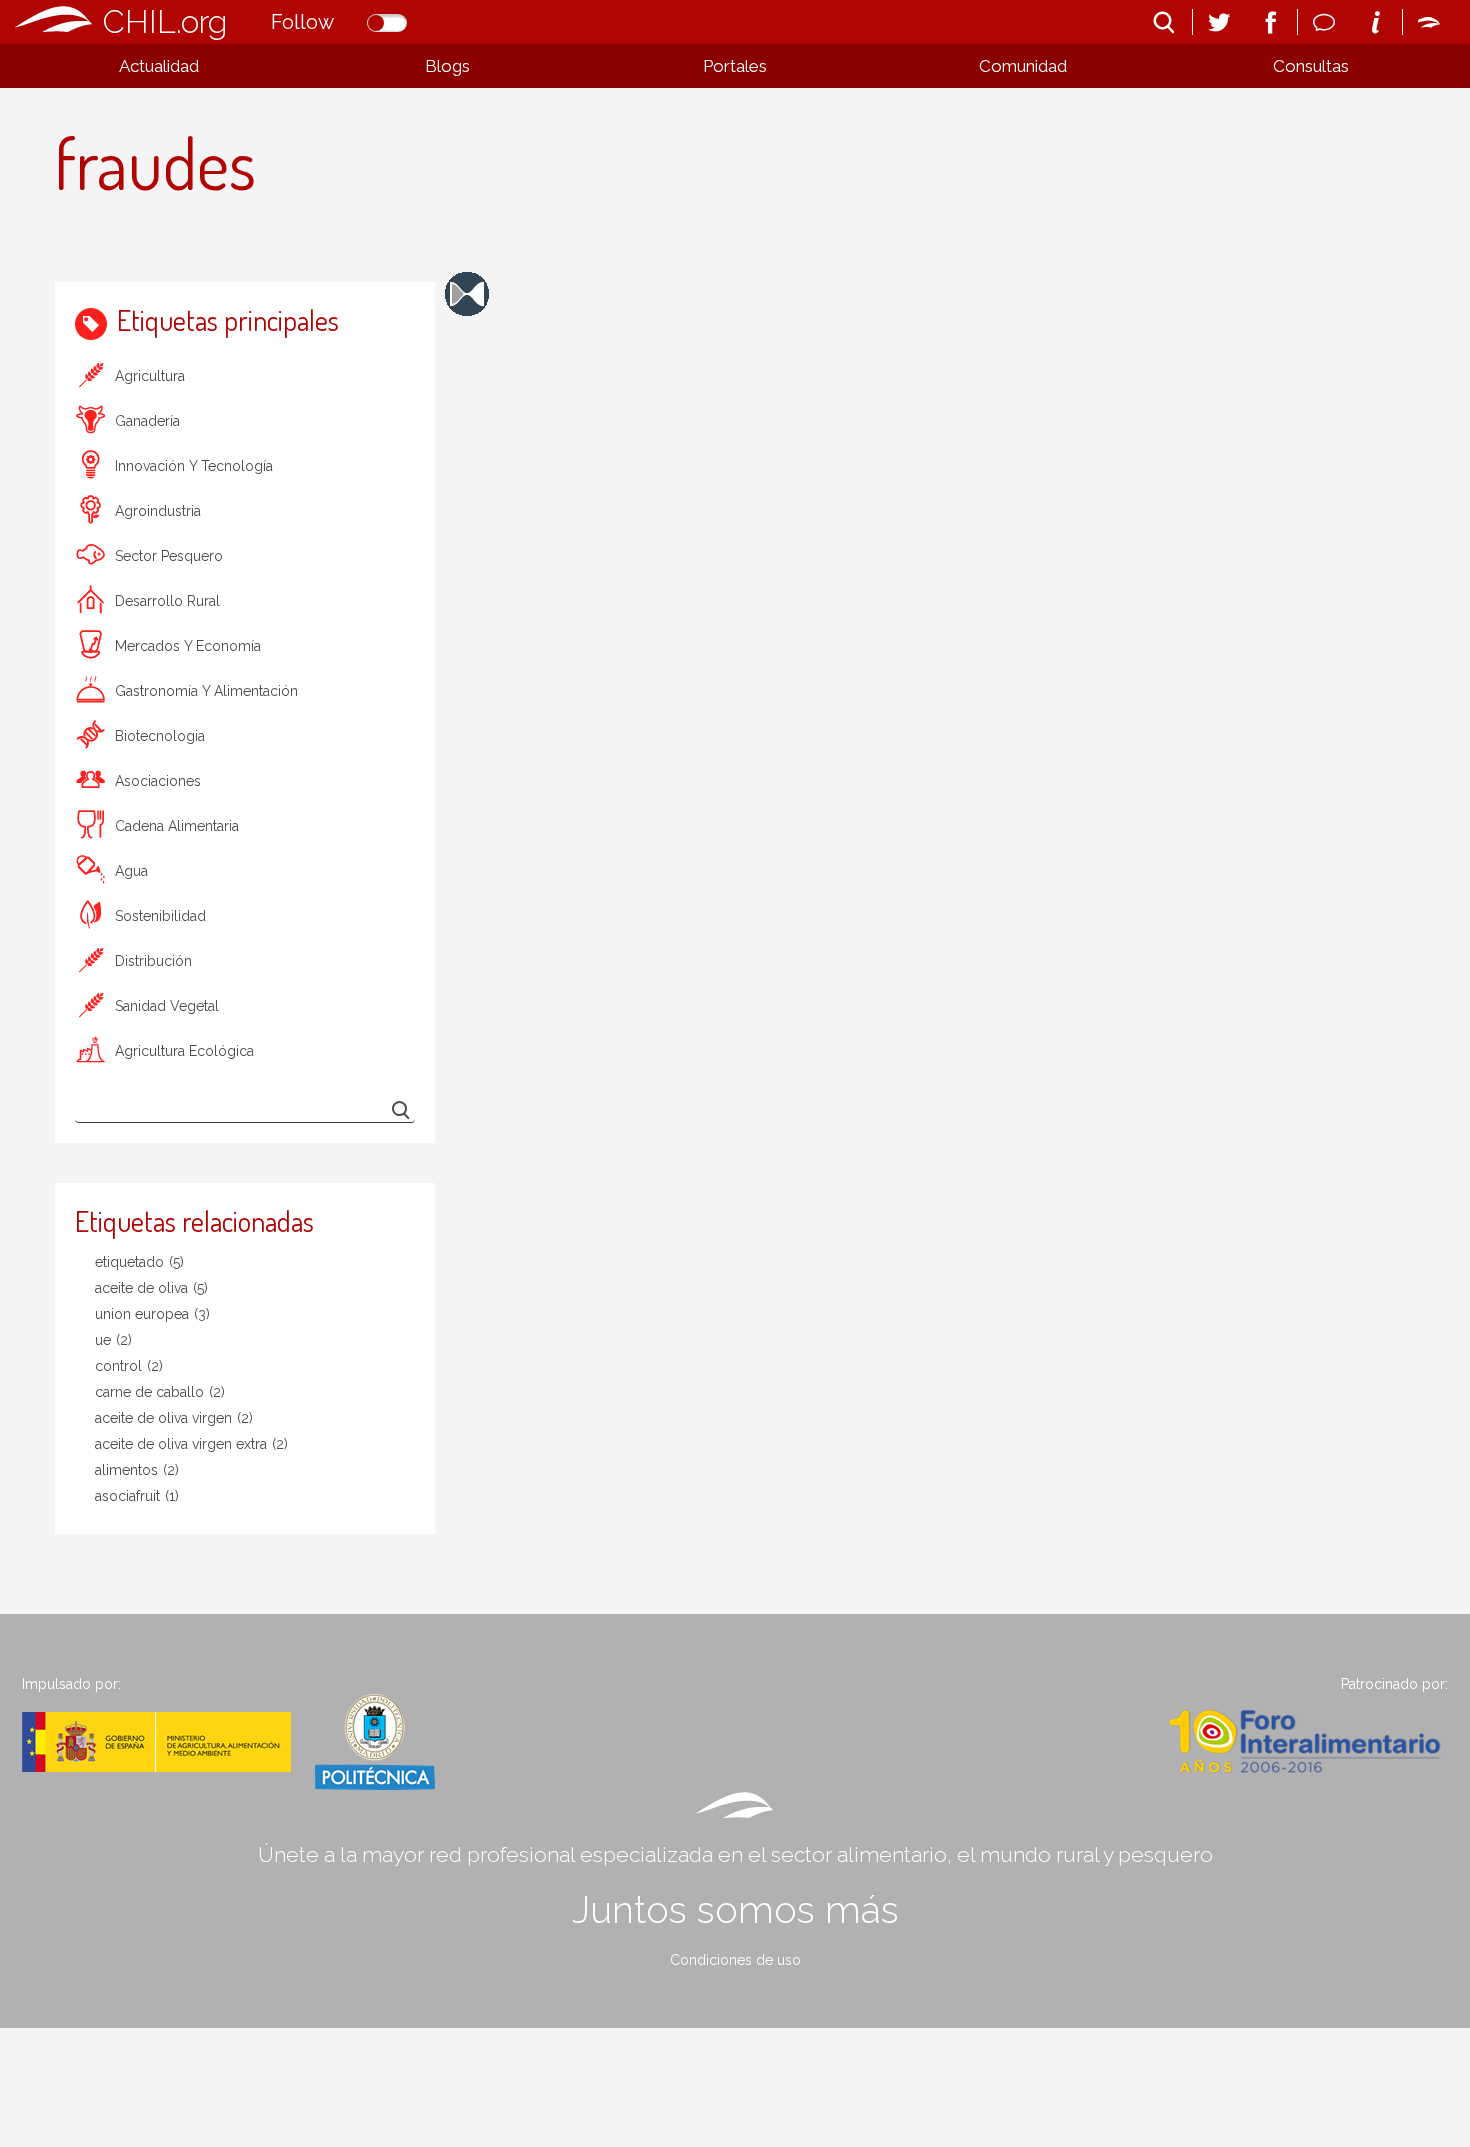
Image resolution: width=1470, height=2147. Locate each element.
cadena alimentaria (177, 826)
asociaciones (158, 781)
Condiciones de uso (735, 1960)
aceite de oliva (151, 1288)
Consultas (1311, 66)
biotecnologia (160, 736)
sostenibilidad (160, 916)
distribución (153, 961)
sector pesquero (169, 556)
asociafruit (137, 1496)
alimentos (137, 1470)
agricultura (150, 376)
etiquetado (139, 1262)
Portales (735, 66)
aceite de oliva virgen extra (191, 1444)
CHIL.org (165, 21)
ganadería (147, 421)
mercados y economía (188, 646)
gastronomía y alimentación (206, 691)
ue (113, 1340)
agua (131, 871)
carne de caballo (160, 1392)
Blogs (447, 66)
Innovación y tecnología (194, 466)
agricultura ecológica (184, 1051)
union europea (152, 1314)
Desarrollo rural (167, 601)
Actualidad (159, 66)
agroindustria (158, 511)
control (129, 1366)
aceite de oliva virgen (174, 1418)
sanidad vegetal (167, 1006)
